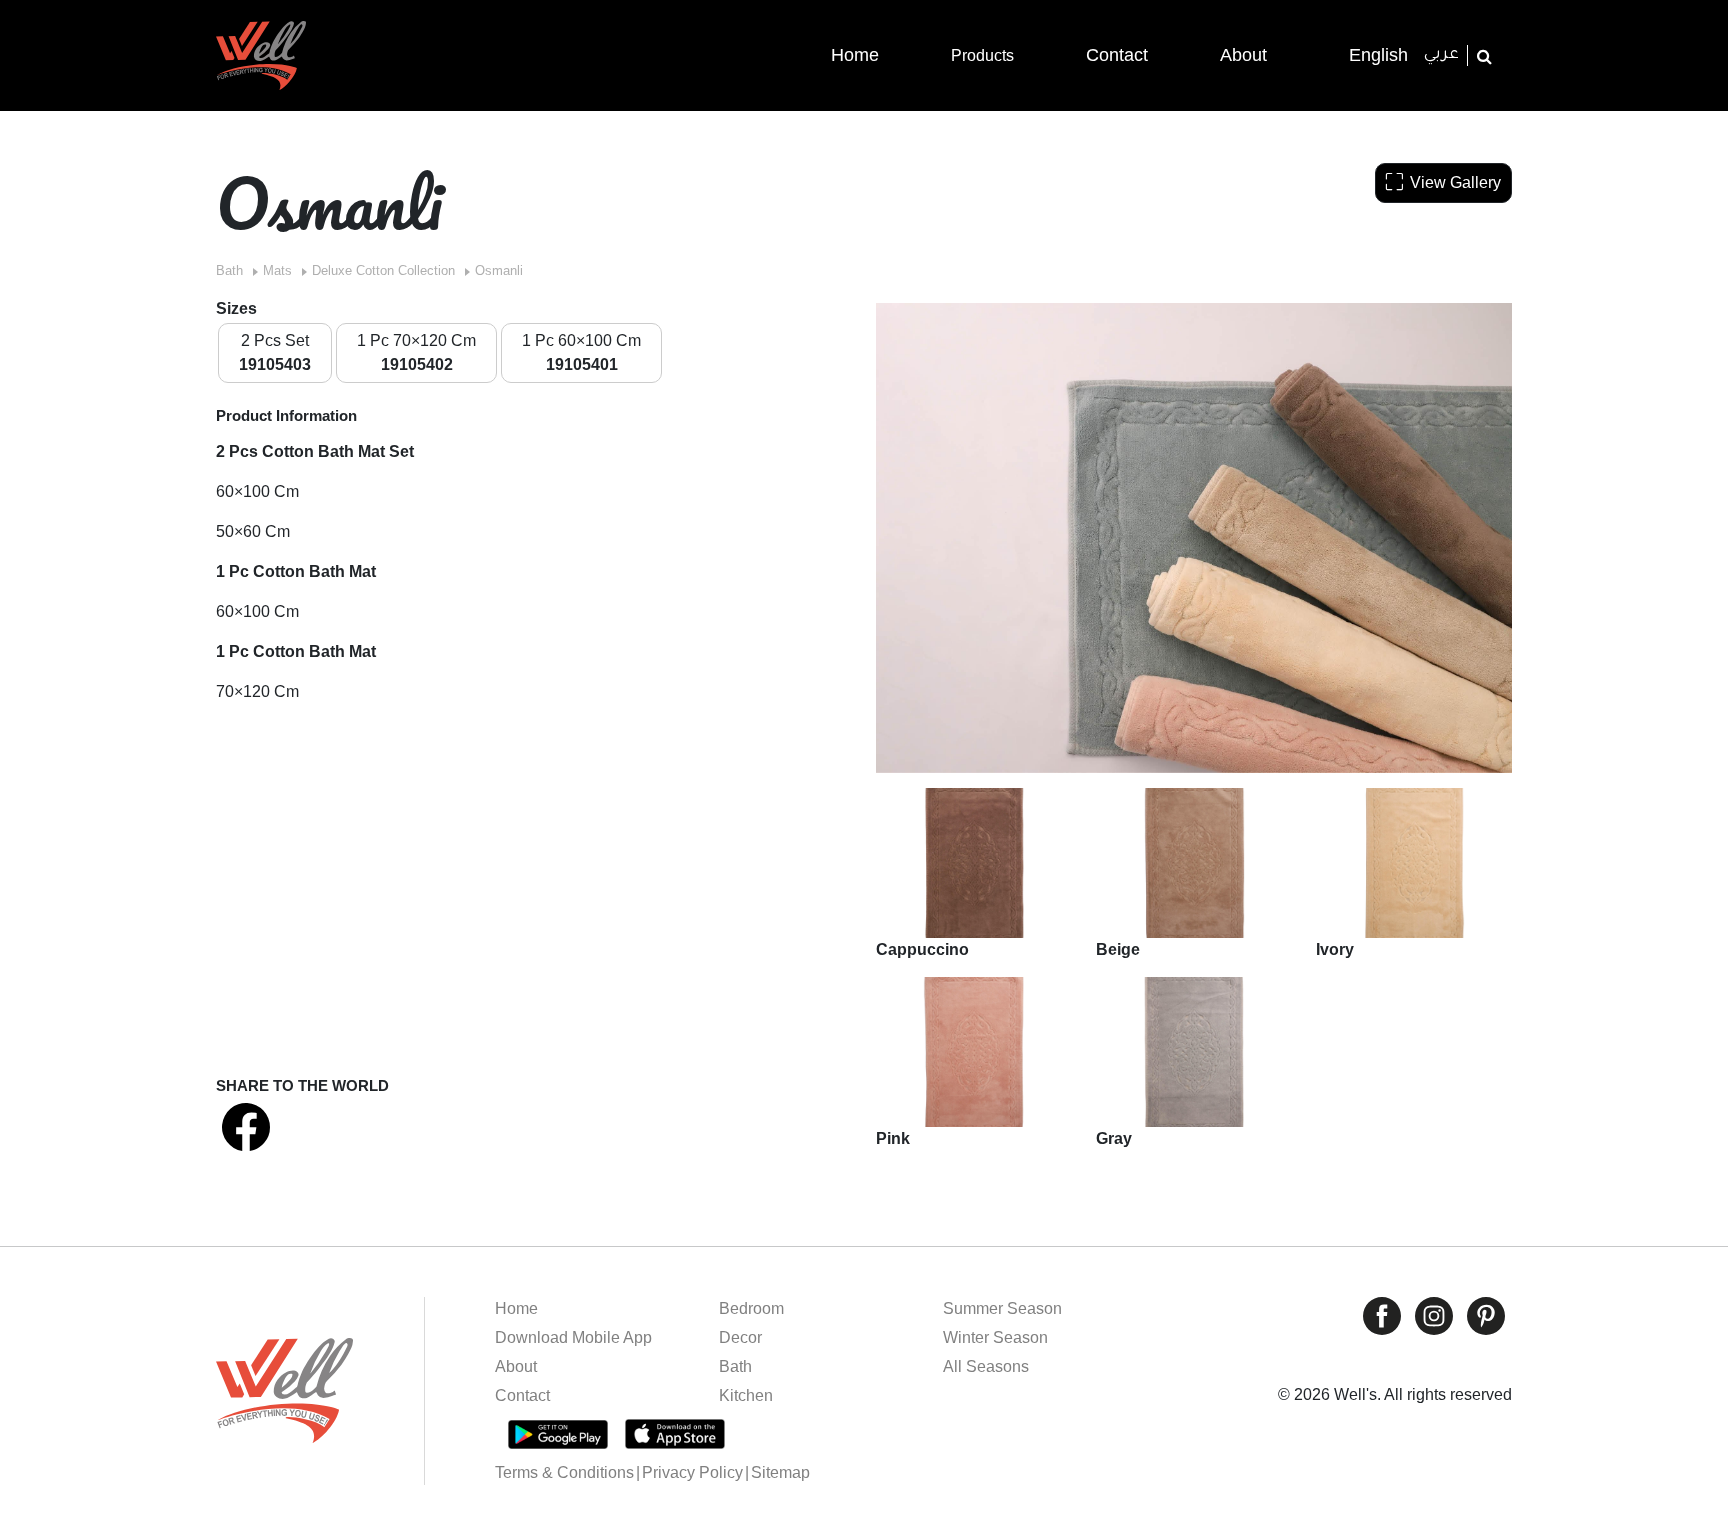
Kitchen (746, 1395)
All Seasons (986, 1366)
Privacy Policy (692, 1472)
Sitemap (780, 1472)
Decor (740, 1337)
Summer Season (1002, 1308)
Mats (277, 270)
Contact (522, 1395)
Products (982, 55)
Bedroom (751, 1308)
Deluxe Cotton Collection (383, 270)
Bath (229, 270)
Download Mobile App (573, 1337)
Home (516, 1308)
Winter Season (995, 1337)
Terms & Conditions (564, 1472)
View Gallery (1455, 182)
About (516, 1366)
